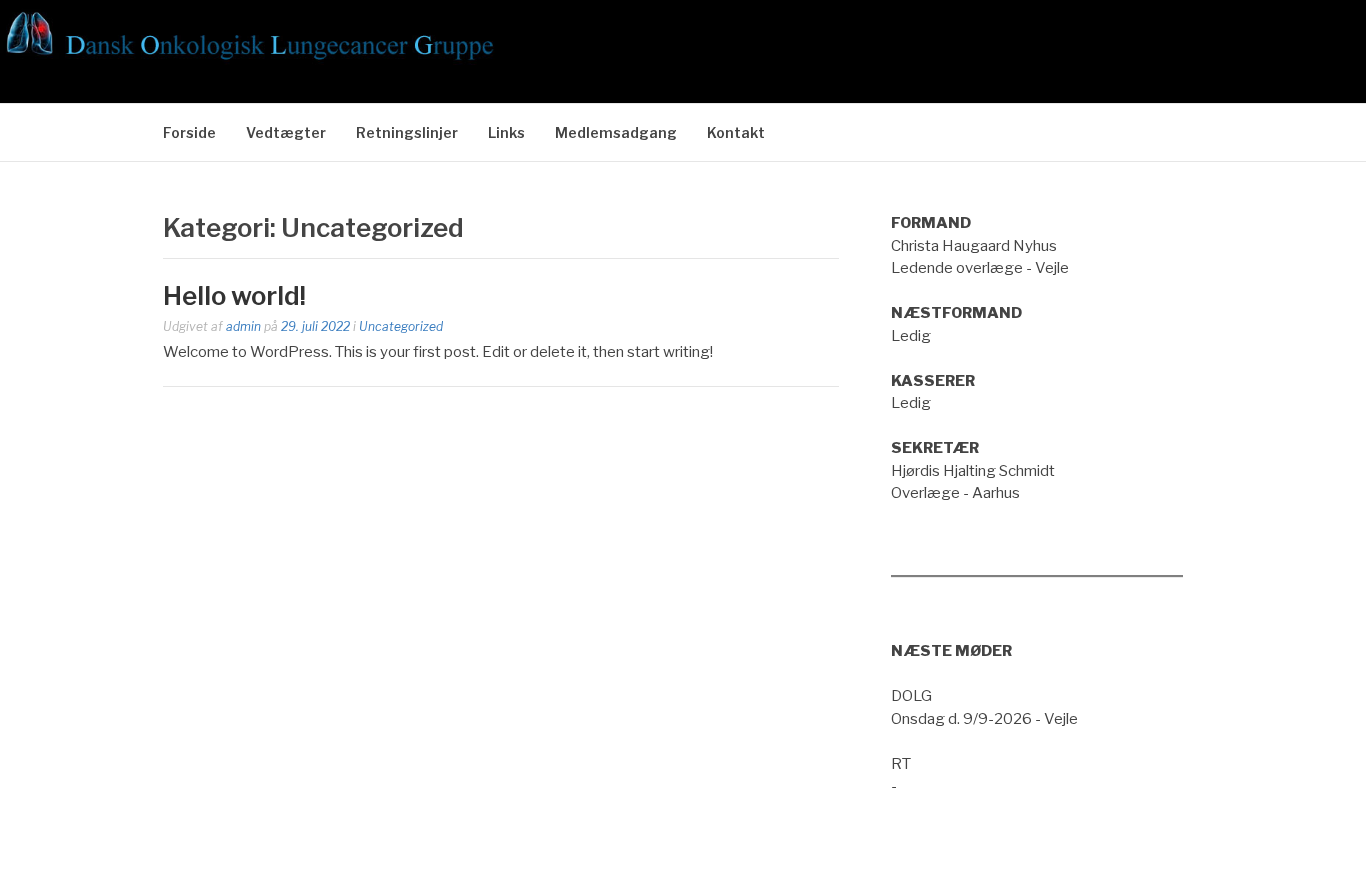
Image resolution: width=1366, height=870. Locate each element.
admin (243, 326)
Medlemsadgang (616, 132)
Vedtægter (286, 132)
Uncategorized (401, 326)
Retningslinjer (407, 132)
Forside (189, 132)
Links (506, 132)
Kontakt (736, 132)
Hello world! (234, 295)
